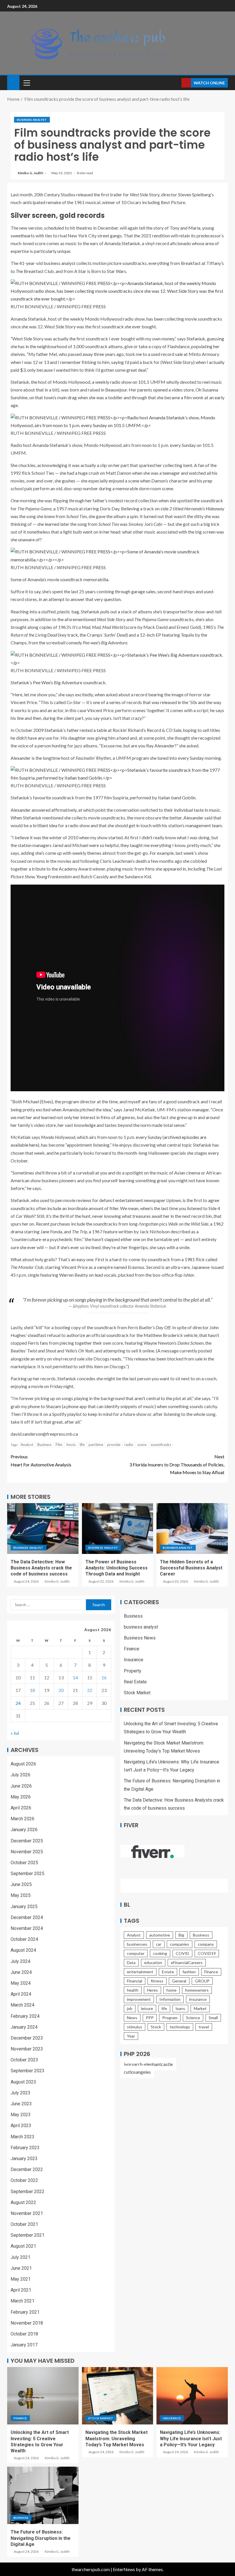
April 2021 (21, 2290)
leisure (147, 2008)
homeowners (197, 1990)
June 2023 (21, 2104)
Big (181, 1935)
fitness (157, 1981)
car (159, 1944)
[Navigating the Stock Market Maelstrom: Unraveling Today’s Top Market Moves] (118, 2396)
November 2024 (27, 1928)
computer (136, 1953)
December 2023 (27, 2038)
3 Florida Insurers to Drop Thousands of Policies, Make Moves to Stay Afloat (177, 1464)
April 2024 (21, 1994)
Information (170, 1999)
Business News (140, 1638)
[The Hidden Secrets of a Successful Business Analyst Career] (192, 1529)
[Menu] (26, 83)
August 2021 (23, 2246)
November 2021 (27, 2213)
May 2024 (21, 1983)
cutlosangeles (137, 2072)
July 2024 (20, 1961)
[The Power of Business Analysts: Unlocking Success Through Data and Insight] (118, 1529)
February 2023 (25, 2148)
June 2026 (21, 1786)
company (206, 1944)
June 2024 (21, 1972)
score (142, 1445)
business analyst (32, 120)
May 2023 (21, 2115)
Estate (168, 1972)
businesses (137, 1944)
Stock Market (137, 1693)
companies (180, 1944)
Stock (156, 2027)
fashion (189, 1972)
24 (18, 1703)
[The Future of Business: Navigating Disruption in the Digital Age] (43, 2495)
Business (44, 1445)
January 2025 (24, 1907)
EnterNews (124, 2569)
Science (193, 2018)
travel (204, 2027)
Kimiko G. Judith (31, 173)
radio (129, 1445)
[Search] (176, 83)
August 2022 (23, 2202)
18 (32, 1690)
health (133, 1990)
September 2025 (28, 1874)
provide (114, 1445)
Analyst (27, 1445)
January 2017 (24, 2345)
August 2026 (23, 1764)
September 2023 (28, 2071)
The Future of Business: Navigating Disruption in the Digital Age (41, 2538)
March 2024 (22, 2005)
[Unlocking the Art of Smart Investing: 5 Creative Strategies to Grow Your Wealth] (43, 2396)
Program (170, 2018)
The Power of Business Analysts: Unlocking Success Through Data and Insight (116, 1568)
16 (104, 1677)
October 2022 (24, 2180)
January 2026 (24, 1830)
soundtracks (161, 1445)
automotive (160, 1935)
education (153, 1962)
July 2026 (20, 1775)
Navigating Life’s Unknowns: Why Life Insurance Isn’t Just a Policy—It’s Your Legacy (191, 2439)
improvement (139, 1999)
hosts (71, 1445)
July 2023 (20, 2093)
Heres (152, 1990)
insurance (198, 1999)
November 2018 (27, 2323)
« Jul (15, 1733)
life (82, 1445)
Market (200, 2008)
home (172, 1990)
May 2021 (21, 2279)
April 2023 (21, 2126)
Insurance (134, 1660)
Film (59, 1445)
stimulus (135, 2027)
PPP (150, 2018)
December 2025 (27, 1841)
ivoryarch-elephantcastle (148, 2064)
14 (75, 1677)
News (132, 2018)
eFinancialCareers (187, 1962)
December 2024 (27, 1917)
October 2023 (24, 2060)
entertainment (140, 1972)
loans (180, 2008)
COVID (182, 1953)
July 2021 (20, 2257)
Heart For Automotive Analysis (41, 1460)
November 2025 (27, 1852)
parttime (96, 1445)
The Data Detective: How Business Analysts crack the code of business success (41, 1568)
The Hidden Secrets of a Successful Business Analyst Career (191, 1568)
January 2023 (24, 2159)
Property (133, 1671)
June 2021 (21, 2268)
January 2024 (24, 2027)
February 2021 (25, 2312)
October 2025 (24, 1863)
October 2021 (24, 2224)
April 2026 (21, 1808)
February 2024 (25, 2016)
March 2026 (22, 1819)
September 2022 (28, 2192)
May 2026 (21, 1797)
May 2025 (21, 1895)
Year (131, 2036)
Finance (132, 1649)
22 (90, 1690)
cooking (160, 1953)
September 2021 (28, 2235)
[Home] (13, 82)
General (179, 1981)
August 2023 (23, 2082)
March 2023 (22, 2137)
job (130, 2008)
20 (61, 1690)
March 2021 (22, 2301)
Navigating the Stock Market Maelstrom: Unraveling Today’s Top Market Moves (116, 2439)
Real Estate (135, 1682)
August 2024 (23, 1950)
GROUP (202, 1981)
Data (131, 1962)
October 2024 (24, 1939)
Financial (135, 1981)
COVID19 (207, 1953)
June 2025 (21, 1884)
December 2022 (27, 2169)
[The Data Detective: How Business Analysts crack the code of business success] (43, 1529)
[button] (26, 83)
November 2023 (27, 2049)
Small (213, 2018)
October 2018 (24, 2334)
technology (180, 2027)
